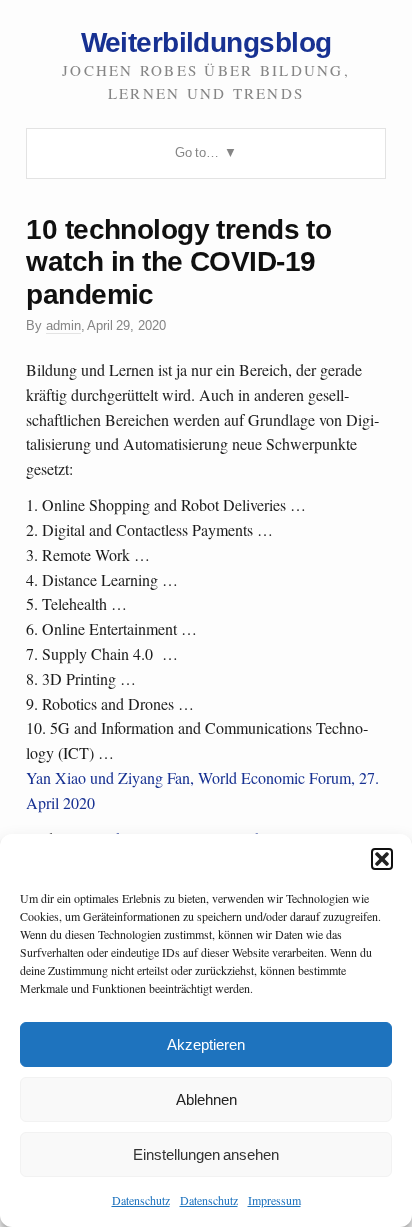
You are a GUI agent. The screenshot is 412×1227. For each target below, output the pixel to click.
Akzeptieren (206, 1044)
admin (63, 325)
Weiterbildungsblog (206, 42)
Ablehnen (206, 1099)
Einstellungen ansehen (206, 1154)
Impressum (274, 1200)
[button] (382, 859)
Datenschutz (141, 1200)
